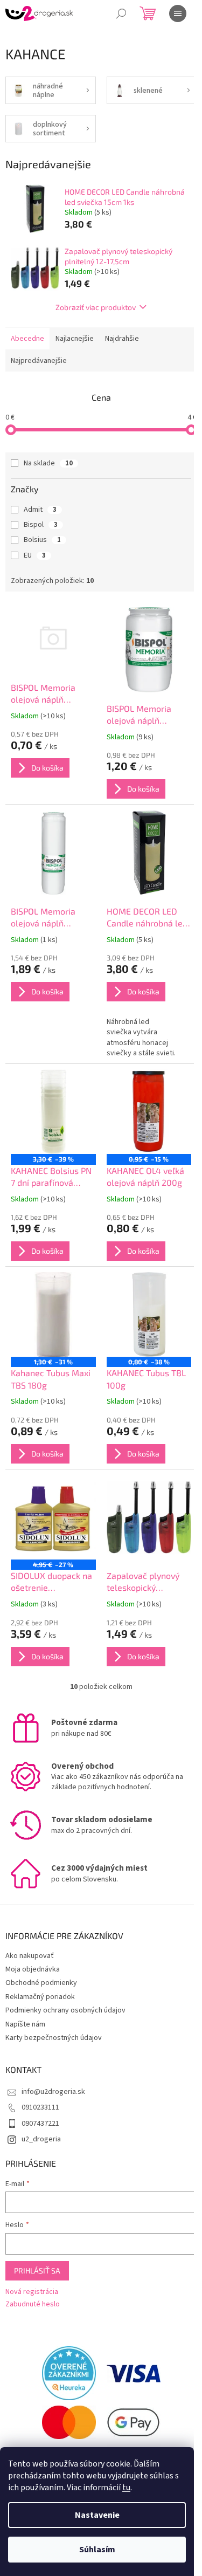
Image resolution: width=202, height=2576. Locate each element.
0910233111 (40, 2107)
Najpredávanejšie (39, 361)
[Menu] (178, 13)
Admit (40, 510)
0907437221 (40, 2124)
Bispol (41, 525)
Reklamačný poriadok (40, 1997)
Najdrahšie (122, 339)
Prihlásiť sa (37, 2271)
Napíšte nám (25, 2024)
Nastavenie (97, 2515)
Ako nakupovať (30, 1956)
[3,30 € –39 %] (53, 1112)
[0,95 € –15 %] (149, 1112)
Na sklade (48, 463)
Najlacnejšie (75, 339)
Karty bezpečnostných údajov (54, 2038)
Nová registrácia (32, 2292)
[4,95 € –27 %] (53, 1517)
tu (126, 2488)
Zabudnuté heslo (33, 2304)
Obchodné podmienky (41, 1983)
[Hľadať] (121, 13)
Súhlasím (97, 2550)
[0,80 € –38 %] (149, 1315)
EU (35, 555)
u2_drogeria (41, 2139)
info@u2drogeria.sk (53, 2092)
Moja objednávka (33, 1969)
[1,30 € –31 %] (53, 1315)
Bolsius (42, 540)
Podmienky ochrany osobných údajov (65, 2010)
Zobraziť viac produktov (96, 307)
